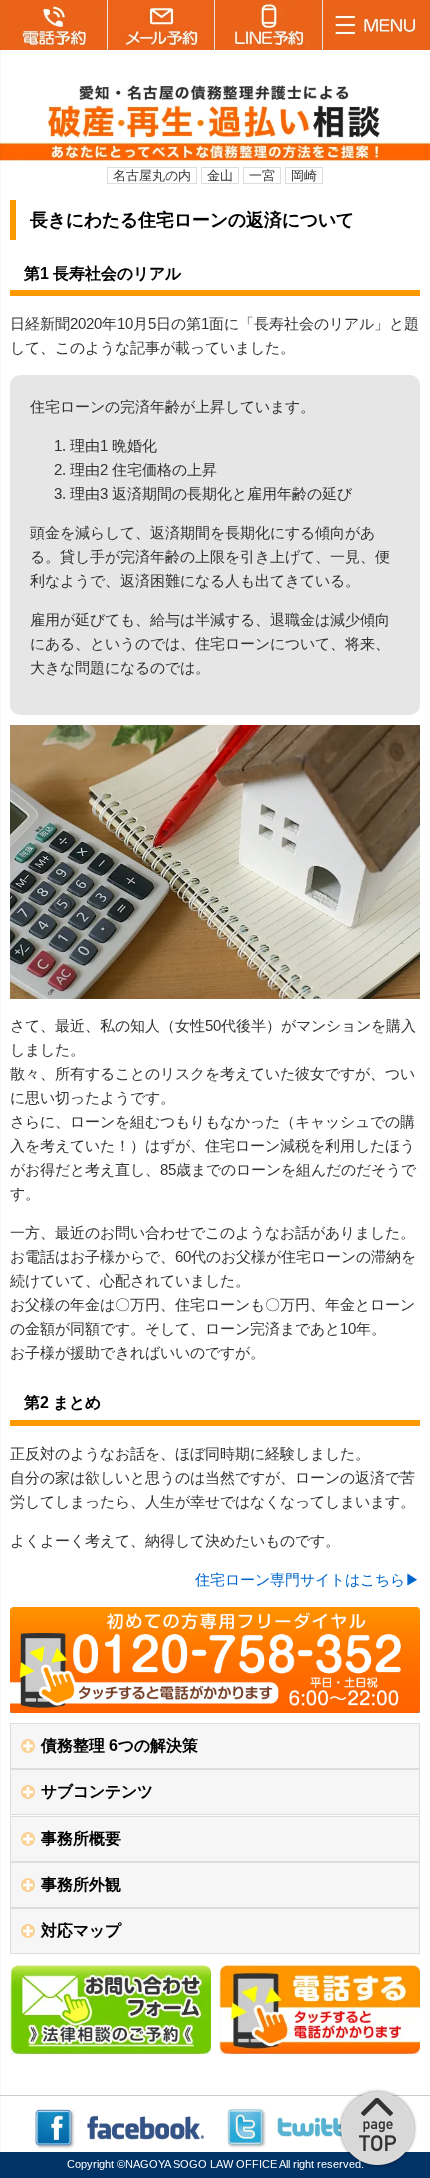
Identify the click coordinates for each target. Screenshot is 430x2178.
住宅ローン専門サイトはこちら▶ (307, 1579)
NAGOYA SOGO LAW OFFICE (201, 2164)
